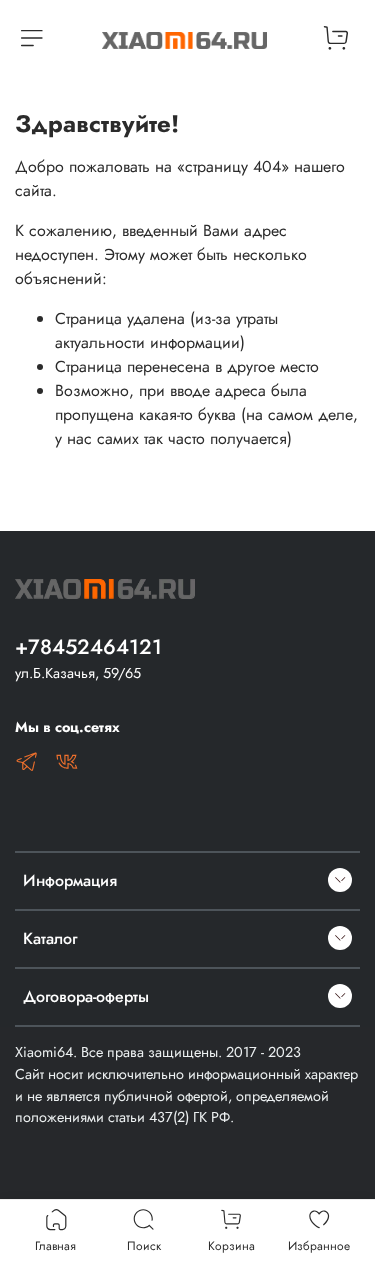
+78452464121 (88, 647)
